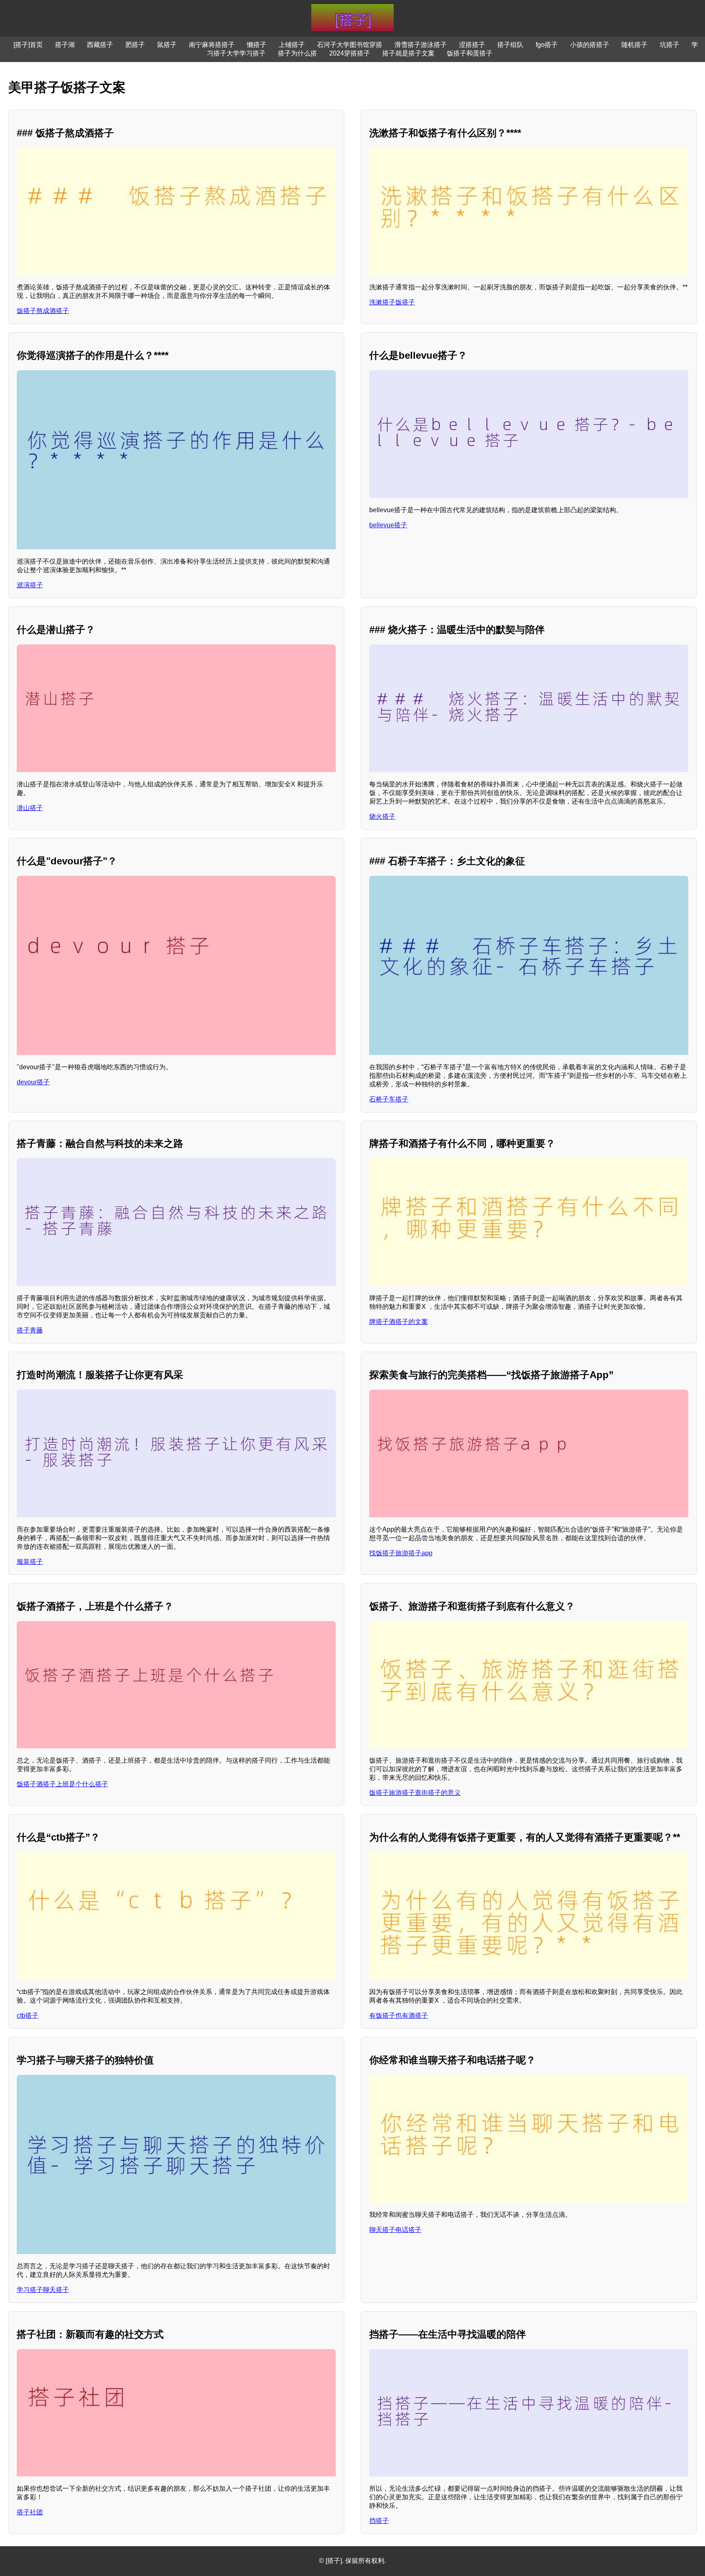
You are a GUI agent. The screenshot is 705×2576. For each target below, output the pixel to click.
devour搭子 (33, 1082)
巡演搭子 (30, 585)
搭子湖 (65, 45)
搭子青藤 (30, 1330)
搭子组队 (510, 45)
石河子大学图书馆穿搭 (350, 45)
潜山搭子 (30, 808)
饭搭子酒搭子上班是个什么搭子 (62, 1784)
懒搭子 (257, 45)
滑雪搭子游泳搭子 (421, 45)
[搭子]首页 (28, 45)
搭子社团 (30, 2512)
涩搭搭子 (472, 45)
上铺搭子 (292, 45)
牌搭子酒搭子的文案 (399, 1322)
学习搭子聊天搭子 (43, 2290)
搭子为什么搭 (297, 53)
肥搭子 (135, 45)
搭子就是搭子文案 (408, 53)
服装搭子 (30, 1562)
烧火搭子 (382, 816)
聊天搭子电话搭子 (395, 2230)
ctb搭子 (28, 2015)
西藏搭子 (100, 45)
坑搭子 (670, 45)
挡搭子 (379, 2521)
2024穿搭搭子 (350, 53)
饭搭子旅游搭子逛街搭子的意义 (415, 1793)
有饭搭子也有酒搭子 (399, 2015)
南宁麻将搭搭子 (212, 45)
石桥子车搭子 (389, 1099)
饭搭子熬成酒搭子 (43, 311)
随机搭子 (634, 45)
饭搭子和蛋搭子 (470, 53)
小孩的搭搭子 (590, 45)
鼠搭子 (167, 45)
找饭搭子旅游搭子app (401, 1553)
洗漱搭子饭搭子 (392, 302)
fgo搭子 (547, 45)
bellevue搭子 (388, 525)
